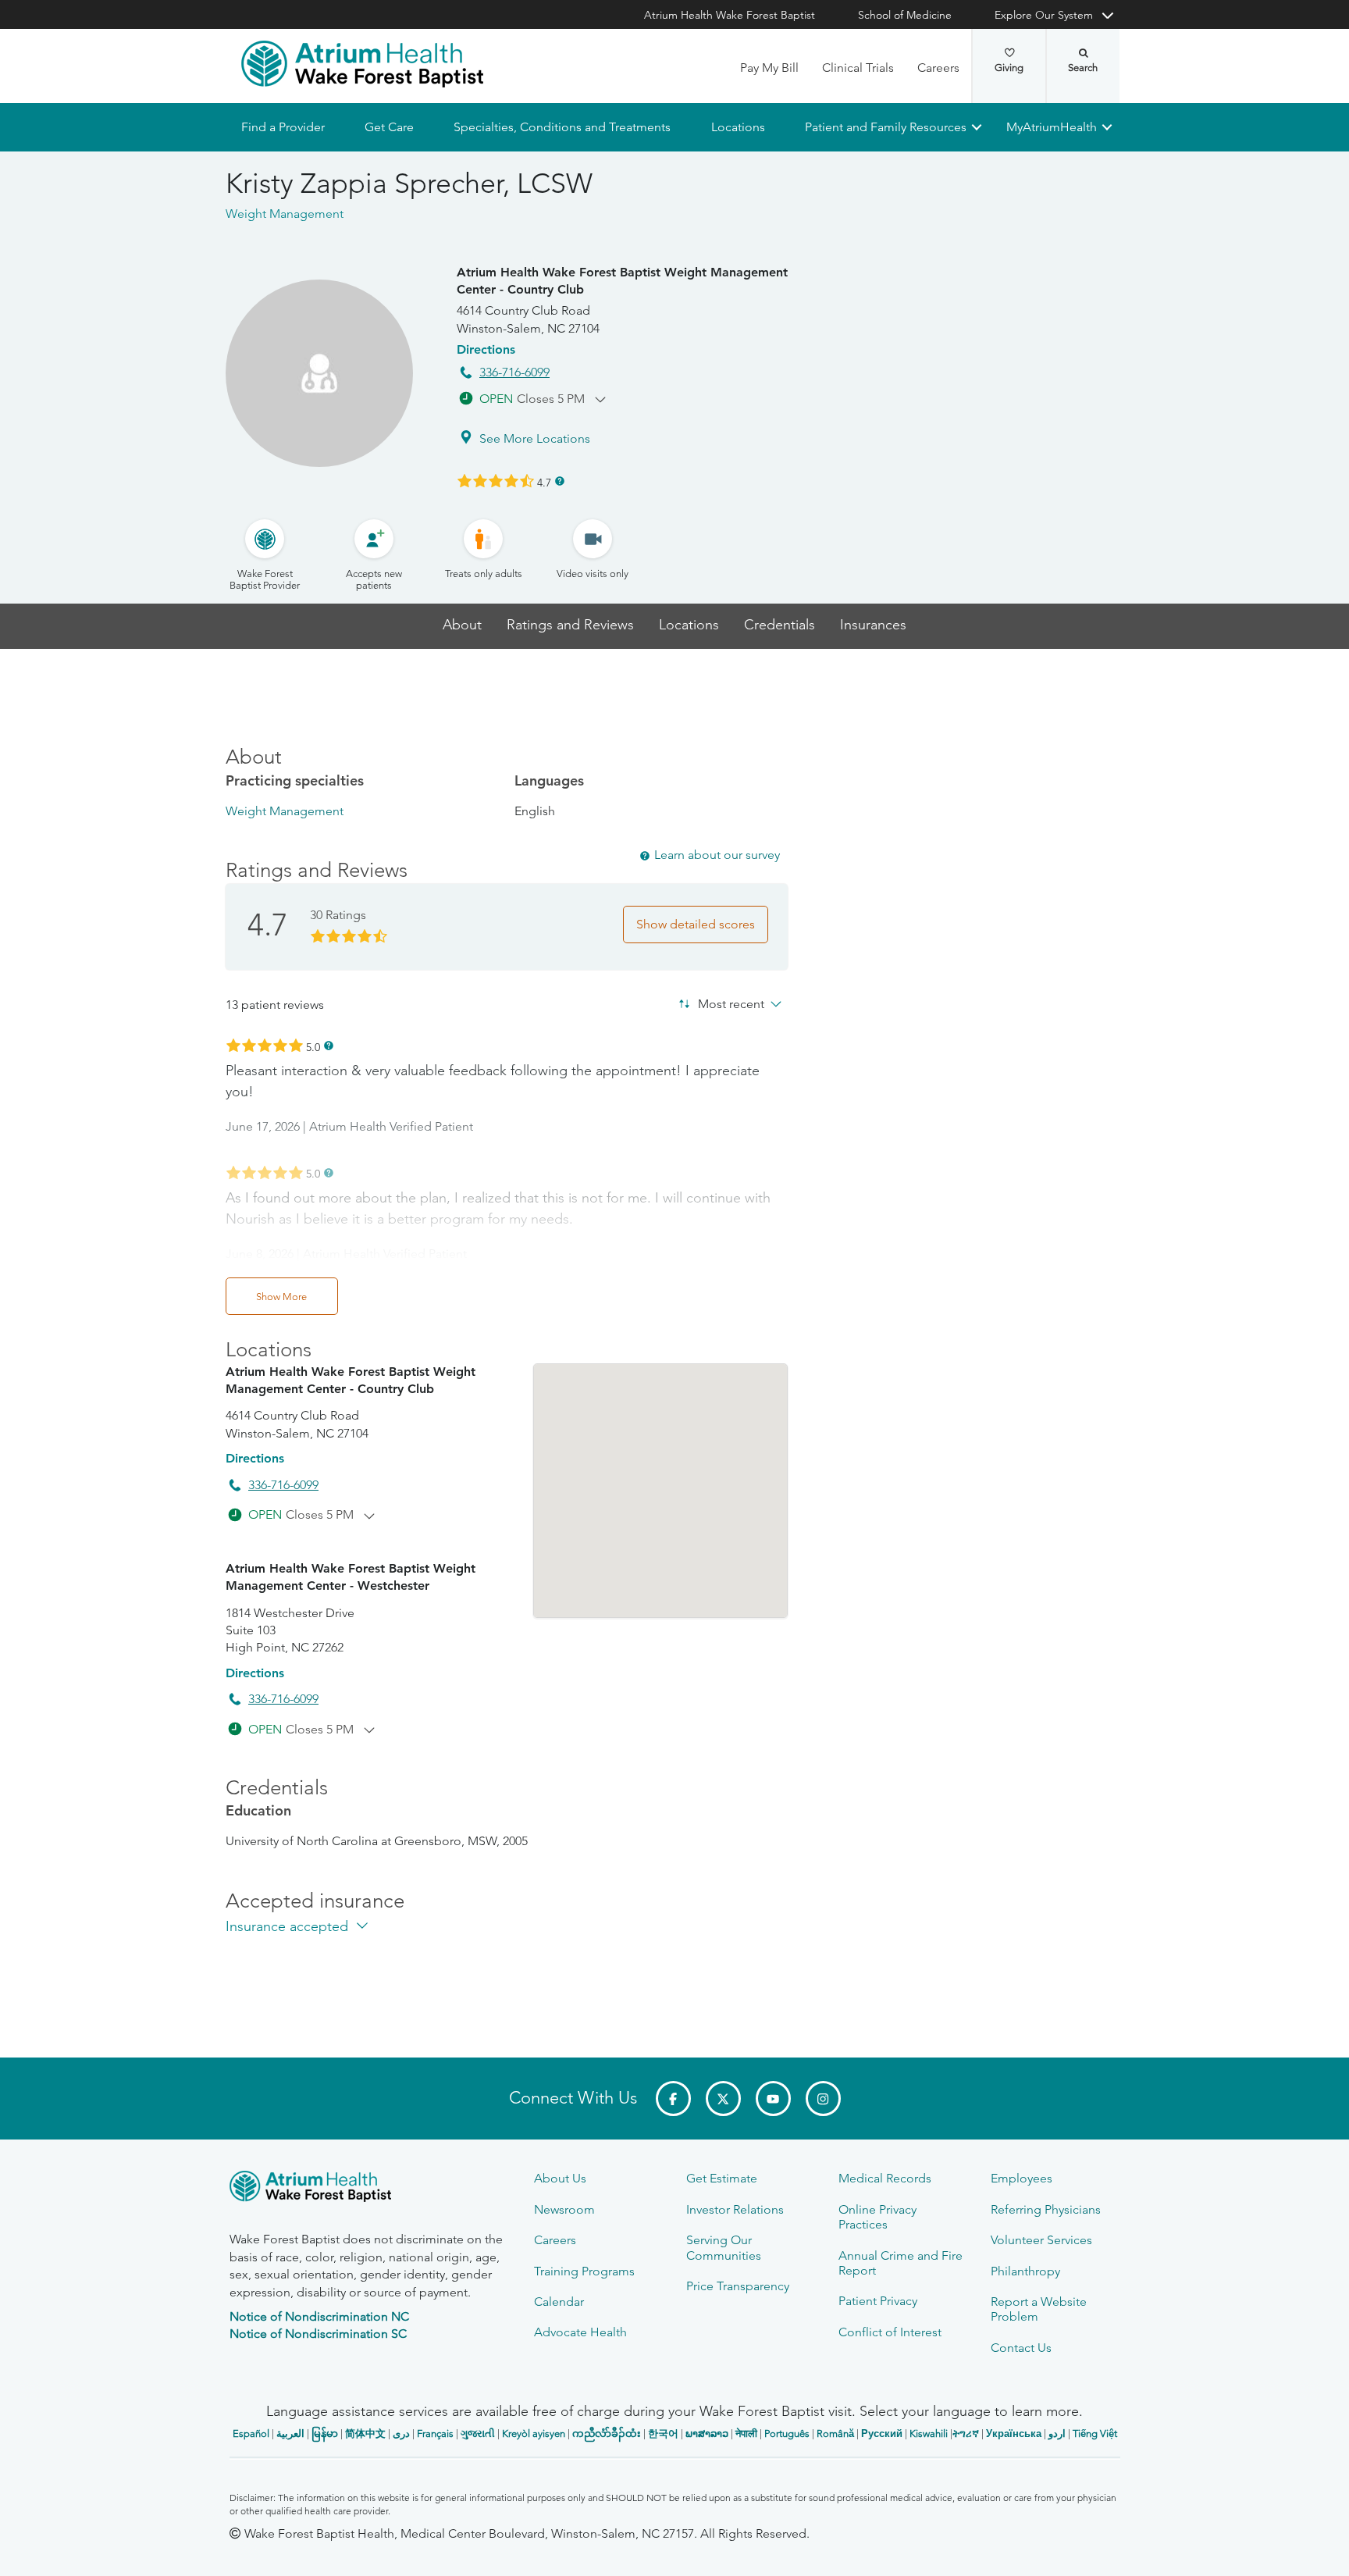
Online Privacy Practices (877, 2217)
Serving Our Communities (724, 2247)
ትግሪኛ (966, 2433)
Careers (938, 68)
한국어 (663, 2433)
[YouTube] (773, 2099)
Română (835, 2433)
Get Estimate (722, 2178)
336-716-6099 (514, 372)
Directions (486, 349)
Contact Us (1021, 2348)
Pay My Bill (769, 68)
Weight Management (285, 811)
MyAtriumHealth (1052, 127)
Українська (1014, 2433)
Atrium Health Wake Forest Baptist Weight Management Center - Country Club (622, 281)
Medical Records (885, 2178)
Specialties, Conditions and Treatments (562, 127)
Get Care (389, 127)
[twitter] (723, 2099)
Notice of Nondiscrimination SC (318, 2334)
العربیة (290, 2433)
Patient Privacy (878, 2301)
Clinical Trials (858, 68)
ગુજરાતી (478, 2433)
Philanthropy (1025, 2271)
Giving (1009, 68)
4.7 (544, 482)
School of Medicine (905, 15)
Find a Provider (283, 127)
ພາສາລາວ (707, 2433)
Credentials (780, 625)
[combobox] (710, 1003)
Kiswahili (929, 2433)
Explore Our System (1044, 15)
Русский (882, 2433)
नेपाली (746, 2433)
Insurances (873, 625)
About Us (560, 2178)
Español (251, 2433)
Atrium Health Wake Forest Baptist (730, 15)
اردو (1057, 2433)
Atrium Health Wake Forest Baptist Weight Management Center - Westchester (351, 1577)
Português (787, 2433)
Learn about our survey (717, 855)
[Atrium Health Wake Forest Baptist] (362, 64)
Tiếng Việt (1095, 2433)
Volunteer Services (1041, 2240)
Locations (737, 127)
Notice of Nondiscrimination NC (319, 2316)
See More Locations (535, 438)
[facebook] (673, 2099)
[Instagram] (823, 2099)
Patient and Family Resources (885, 127)
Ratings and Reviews (570, 625)
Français (435, 2433)
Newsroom (564, 2209)
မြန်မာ (325, 2433)
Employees (1022, 2178)
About (462, 625)
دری (401, 2433)
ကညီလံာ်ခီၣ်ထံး (607, 2433)
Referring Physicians (1046, 2209)
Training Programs (584, 2271)
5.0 (313, 1046)
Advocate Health (580, 2332)
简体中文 (365, 2433)
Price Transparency (738, 2286)
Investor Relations (735, 2209)
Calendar (559, 2302)
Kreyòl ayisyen (534, 2433)
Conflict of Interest (890, 2332)
